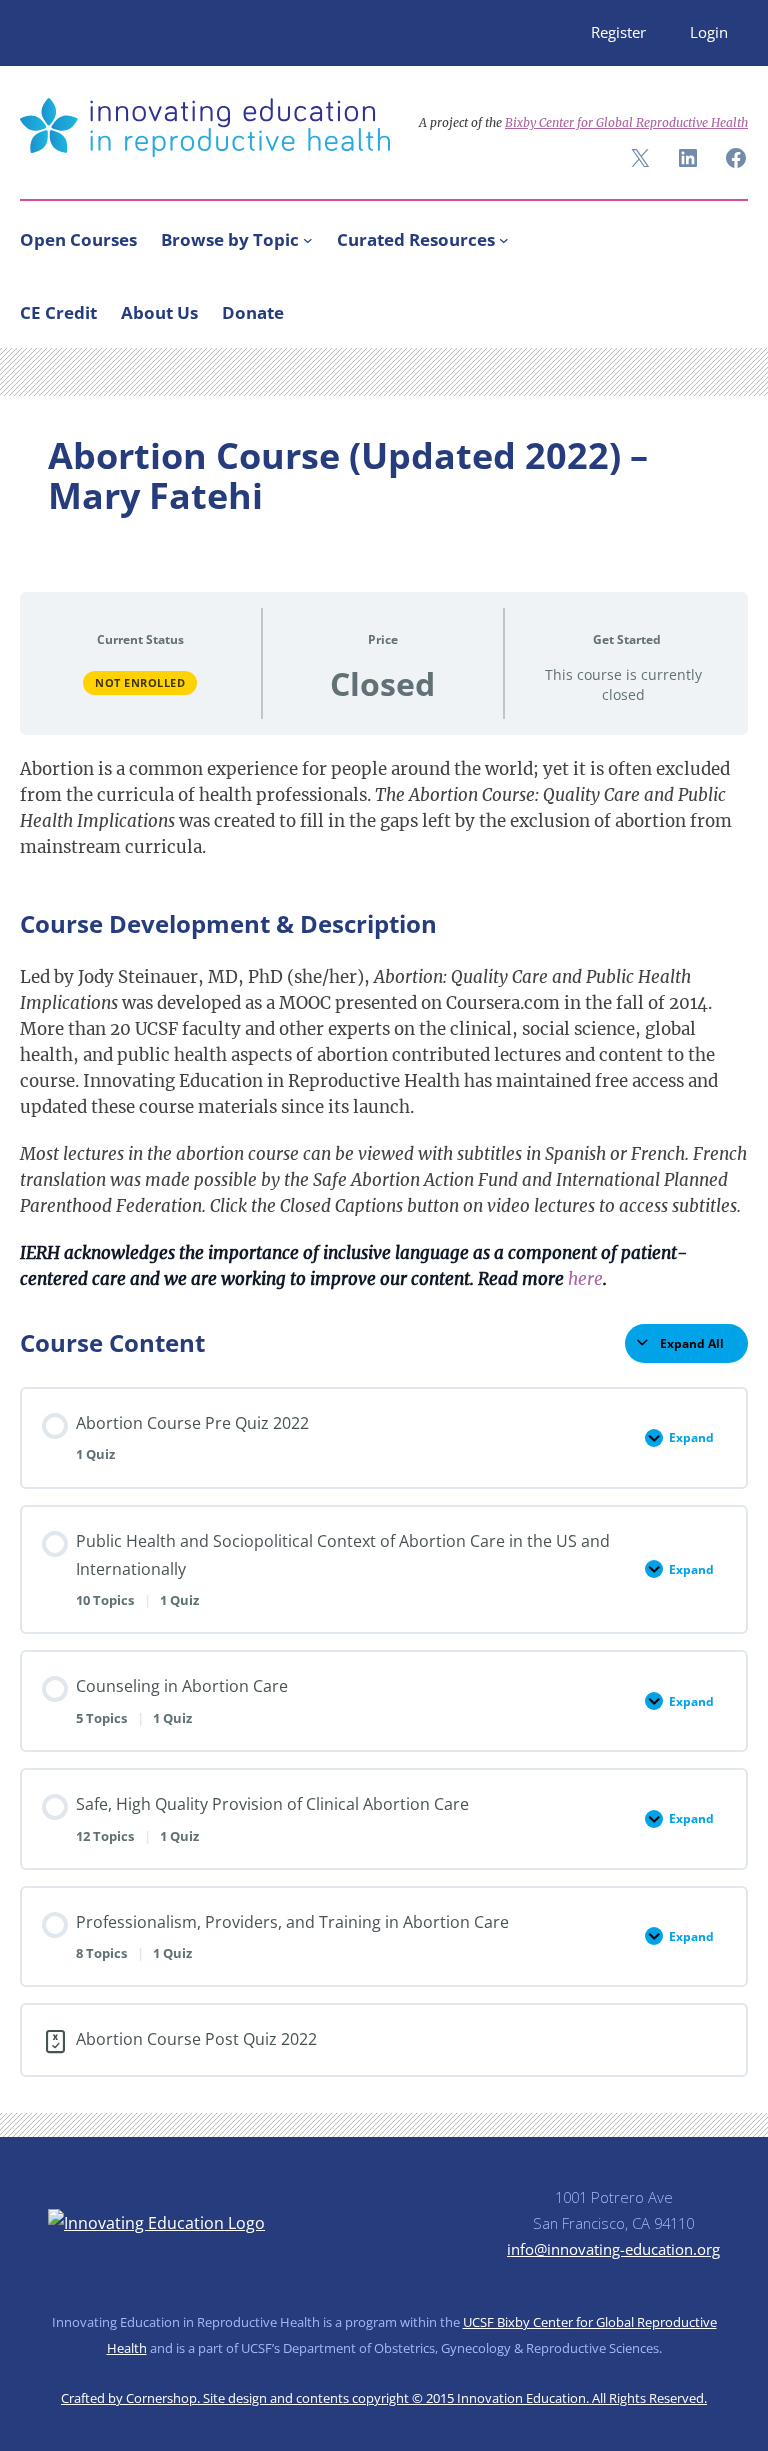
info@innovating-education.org (613, 2249)
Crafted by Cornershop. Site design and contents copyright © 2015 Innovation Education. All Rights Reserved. (384, 2398)
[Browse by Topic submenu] (308, 240)
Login (709, 32)
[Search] (724, 308)
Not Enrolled (140, 682)
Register (618, 32)
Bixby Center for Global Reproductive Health (626, 122)
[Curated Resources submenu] (504, 240)
